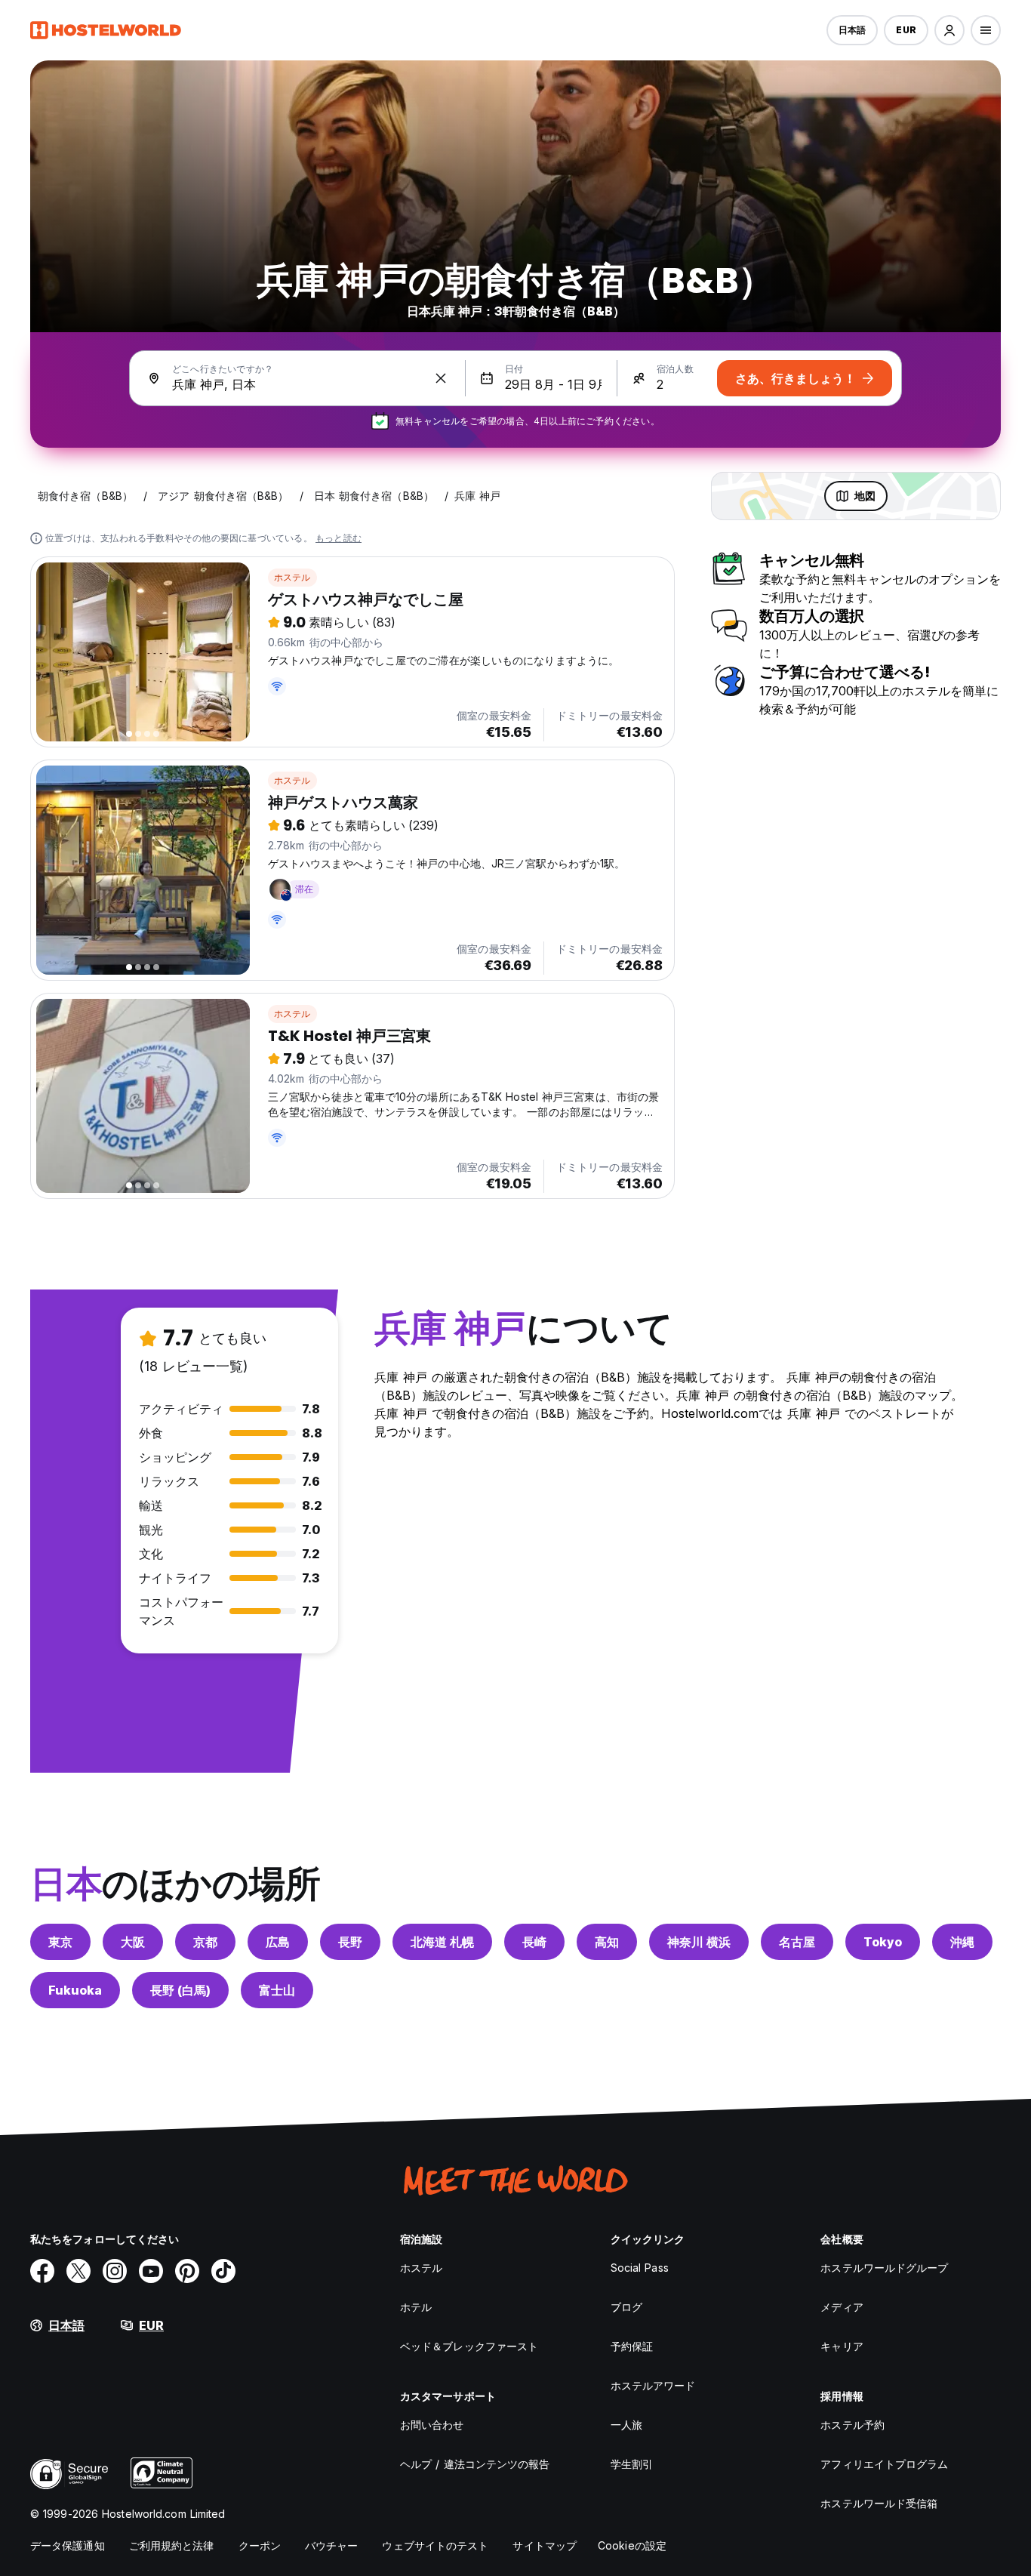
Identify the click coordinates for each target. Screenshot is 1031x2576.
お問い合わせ (432, 2425)
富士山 (277, 1990)
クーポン (260, 2545)
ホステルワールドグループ (884, 2268)
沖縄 (962, 1942)
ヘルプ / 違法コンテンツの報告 (475, 2464)
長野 (350, 1942)
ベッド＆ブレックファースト (469, 2346)
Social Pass (640, 2268)
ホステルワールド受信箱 (879, 2503)
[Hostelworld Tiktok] (223, 2271)
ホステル (292, 577)
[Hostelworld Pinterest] (187, 2271)
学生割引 (632, 2464)
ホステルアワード (653, 2385)
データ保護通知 (68, 2545)
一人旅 (626, 2425)
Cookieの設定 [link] (632, 2545)
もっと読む (339, 538)
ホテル (416, 2307)
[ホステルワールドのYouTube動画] (151, 2271)
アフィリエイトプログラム (884, 2464)
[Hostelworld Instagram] (115, 2271)
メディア (842, 2307)
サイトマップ (545, 2545)
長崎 (534, 1942)
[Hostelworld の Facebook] (42, 2271)
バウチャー (332, 2545)
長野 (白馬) (180, 1990)
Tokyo (883, 1942)
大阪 (133, 1942)
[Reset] (441, 378)
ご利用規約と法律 (172, 2545)
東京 (60, 1942)
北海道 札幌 (442, 1942)
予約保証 (632, 2346)
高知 (607, 1942)
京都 (205, 1942)
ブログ (626, 2307)
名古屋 (797, 1942)
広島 (278, 1942)
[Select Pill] (949, 30)
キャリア (842, 2346)
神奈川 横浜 (699, 1942)
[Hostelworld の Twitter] (78, 2271)
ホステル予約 (852, 2425)
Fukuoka (75, 1990)
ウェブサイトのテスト (435, 2545)
